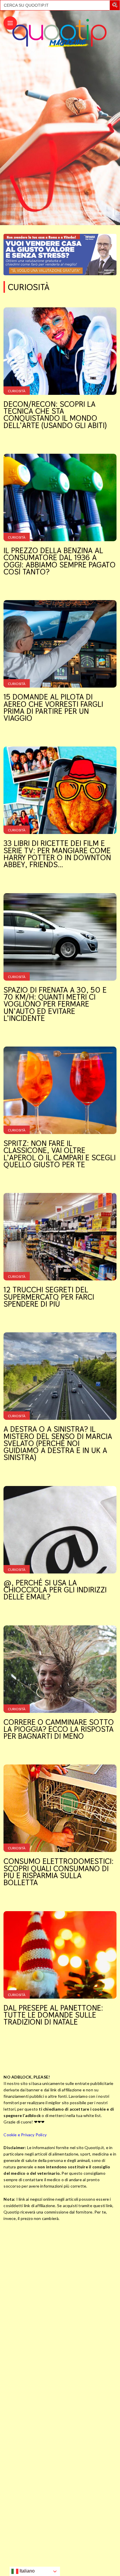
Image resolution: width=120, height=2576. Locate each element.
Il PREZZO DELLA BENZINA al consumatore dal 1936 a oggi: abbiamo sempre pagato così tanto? (60, 561)
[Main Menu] (10, 23)
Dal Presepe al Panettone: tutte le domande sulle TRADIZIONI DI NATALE (53, 2015)
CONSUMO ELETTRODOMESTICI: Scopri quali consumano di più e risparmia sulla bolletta (59, 1872)
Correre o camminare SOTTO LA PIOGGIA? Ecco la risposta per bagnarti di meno (59, 1729)
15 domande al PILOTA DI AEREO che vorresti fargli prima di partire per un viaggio (53, 707)
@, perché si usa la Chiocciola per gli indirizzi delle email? (55, 1590)
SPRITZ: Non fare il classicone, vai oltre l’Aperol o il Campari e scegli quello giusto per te (60, 1154)
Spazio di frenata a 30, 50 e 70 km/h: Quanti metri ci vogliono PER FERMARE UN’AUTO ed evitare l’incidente (55, 1004)
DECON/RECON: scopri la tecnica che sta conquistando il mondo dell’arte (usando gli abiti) (55, 415)
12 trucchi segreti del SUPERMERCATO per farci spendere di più (49, 1297)
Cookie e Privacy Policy (25, 2135)
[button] (116, 6)
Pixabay (101, 213)
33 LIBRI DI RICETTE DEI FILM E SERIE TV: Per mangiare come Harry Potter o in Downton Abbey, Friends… (57, 854)
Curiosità (17, 391)
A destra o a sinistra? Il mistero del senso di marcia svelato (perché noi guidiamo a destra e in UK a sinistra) (58, 1443)
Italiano (27, 2571)
